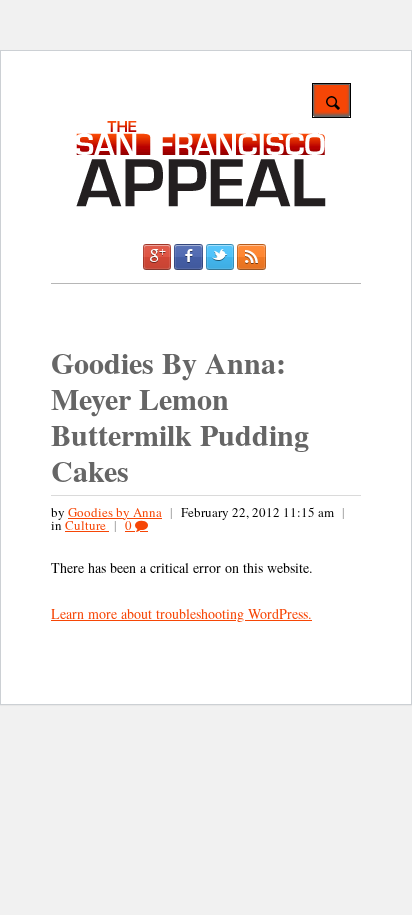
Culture (87, 525)
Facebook (188, 257)
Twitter (220, 257)
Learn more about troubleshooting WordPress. (181, 613)
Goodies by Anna (115, 512)
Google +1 (157, 257)
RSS (251, 257)
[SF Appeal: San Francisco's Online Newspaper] (201, 203)
